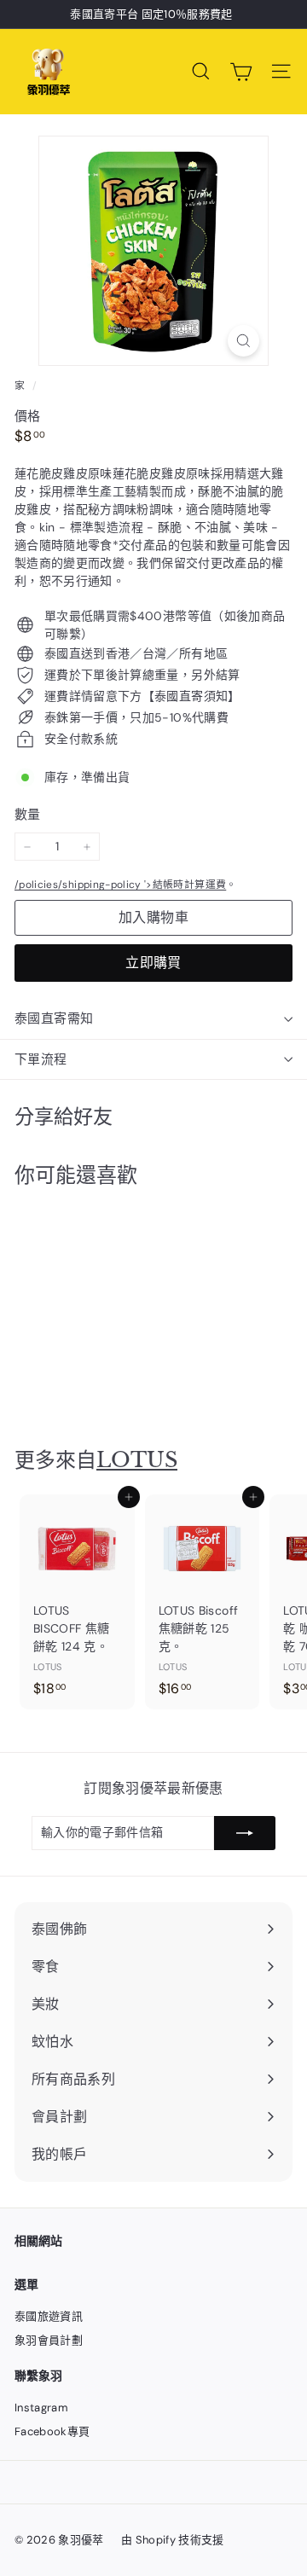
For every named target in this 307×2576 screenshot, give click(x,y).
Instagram (41, 2408)
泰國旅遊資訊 (49, 2316)
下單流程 (41, 1059)
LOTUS (137, 1460)
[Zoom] (243, 341)
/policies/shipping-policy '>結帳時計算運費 (120, 885)
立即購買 (153, 963)
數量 (28, 815)
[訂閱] (245, 1833)
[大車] (241, 72)
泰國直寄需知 (54, 1018)
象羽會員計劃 (49, 2340)
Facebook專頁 (52, 2431)
